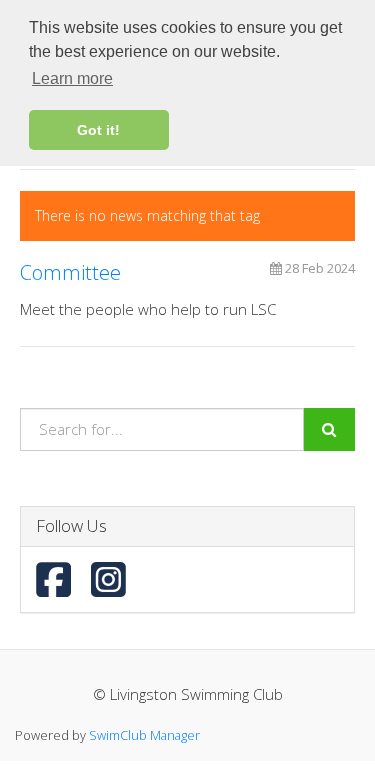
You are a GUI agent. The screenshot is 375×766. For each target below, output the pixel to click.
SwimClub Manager (144, 735)
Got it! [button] (98, 130)
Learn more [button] (72, 78)
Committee (70, 272)
